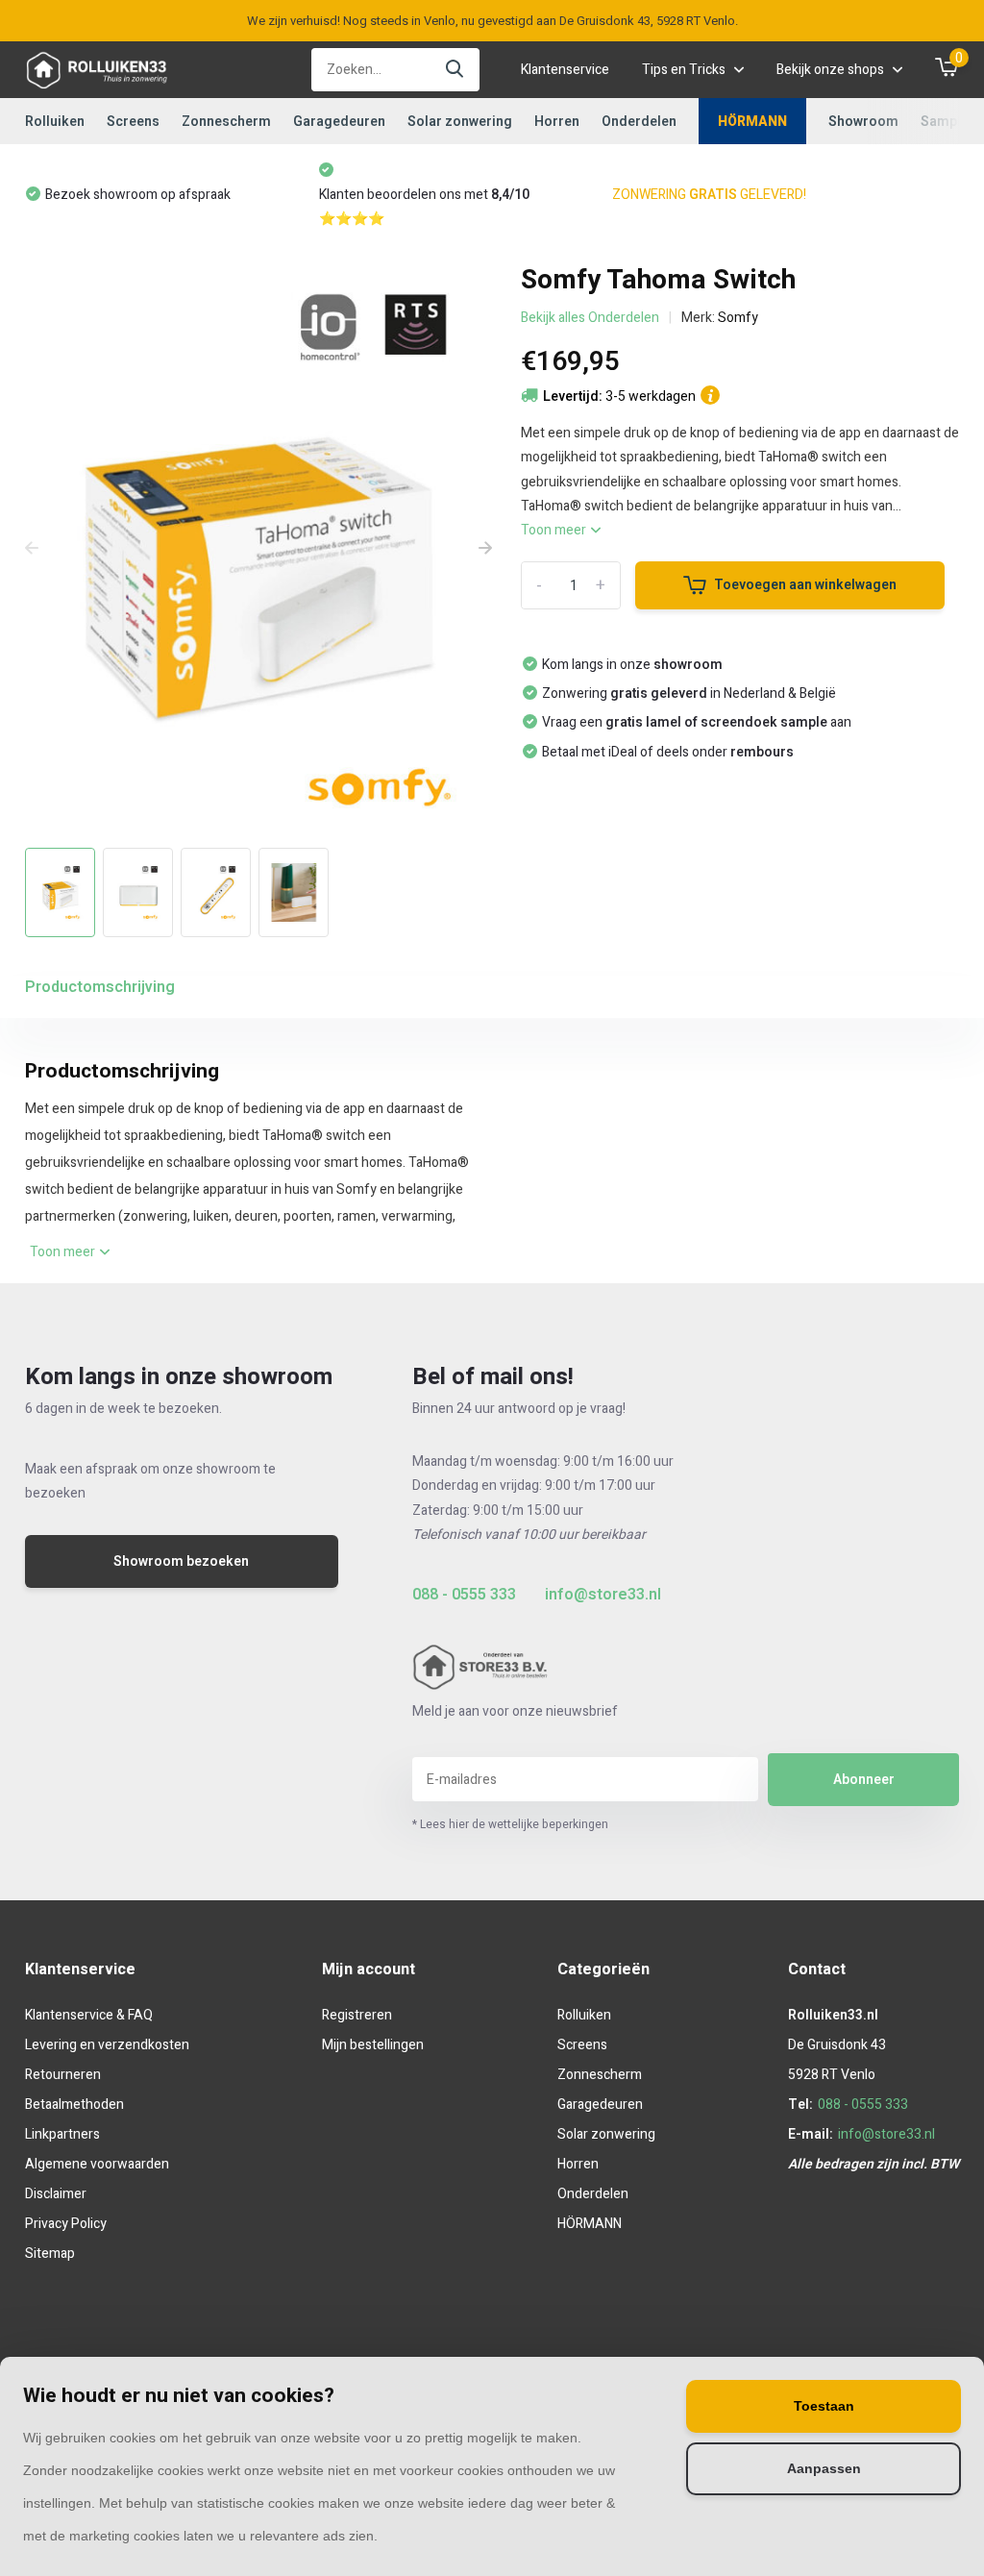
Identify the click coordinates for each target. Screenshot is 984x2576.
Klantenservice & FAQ (89, 2015)
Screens (133, 122)
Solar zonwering (460, 122)
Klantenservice (565, 70)
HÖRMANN (752, 122)
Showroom (863, 122)
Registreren (357, 2015)
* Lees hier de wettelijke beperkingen (510, 1824)
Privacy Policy (66, 2224)
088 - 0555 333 (464, 1595)
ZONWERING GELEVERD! (423, 195)
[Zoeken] (455, 70)
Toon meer (555, 530)
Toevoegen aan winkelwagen (805, 585)
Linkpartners (62, 2134)
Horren (557, 122)
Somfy (738, 318)
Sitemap (50, 2254)
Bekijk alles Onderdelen (590, 318)
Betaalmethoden (74, 2105)
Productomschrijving (100, 987)
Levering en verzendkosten (107, 2045)
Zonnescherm (226, 122)
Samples (948, 122)
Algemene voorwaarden (97, 2164)
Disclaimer (56, 2194)
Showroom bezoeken (181, 1561)
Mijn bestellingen (373, 2045)
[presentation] (32, 549)
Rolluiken (55, 122)
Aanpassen (824, 2469)
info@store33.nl (603, 1595)
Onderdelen (639, 122)
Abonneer (864, 1780)
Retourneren (63, 2075)
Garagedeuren (339, 122)
